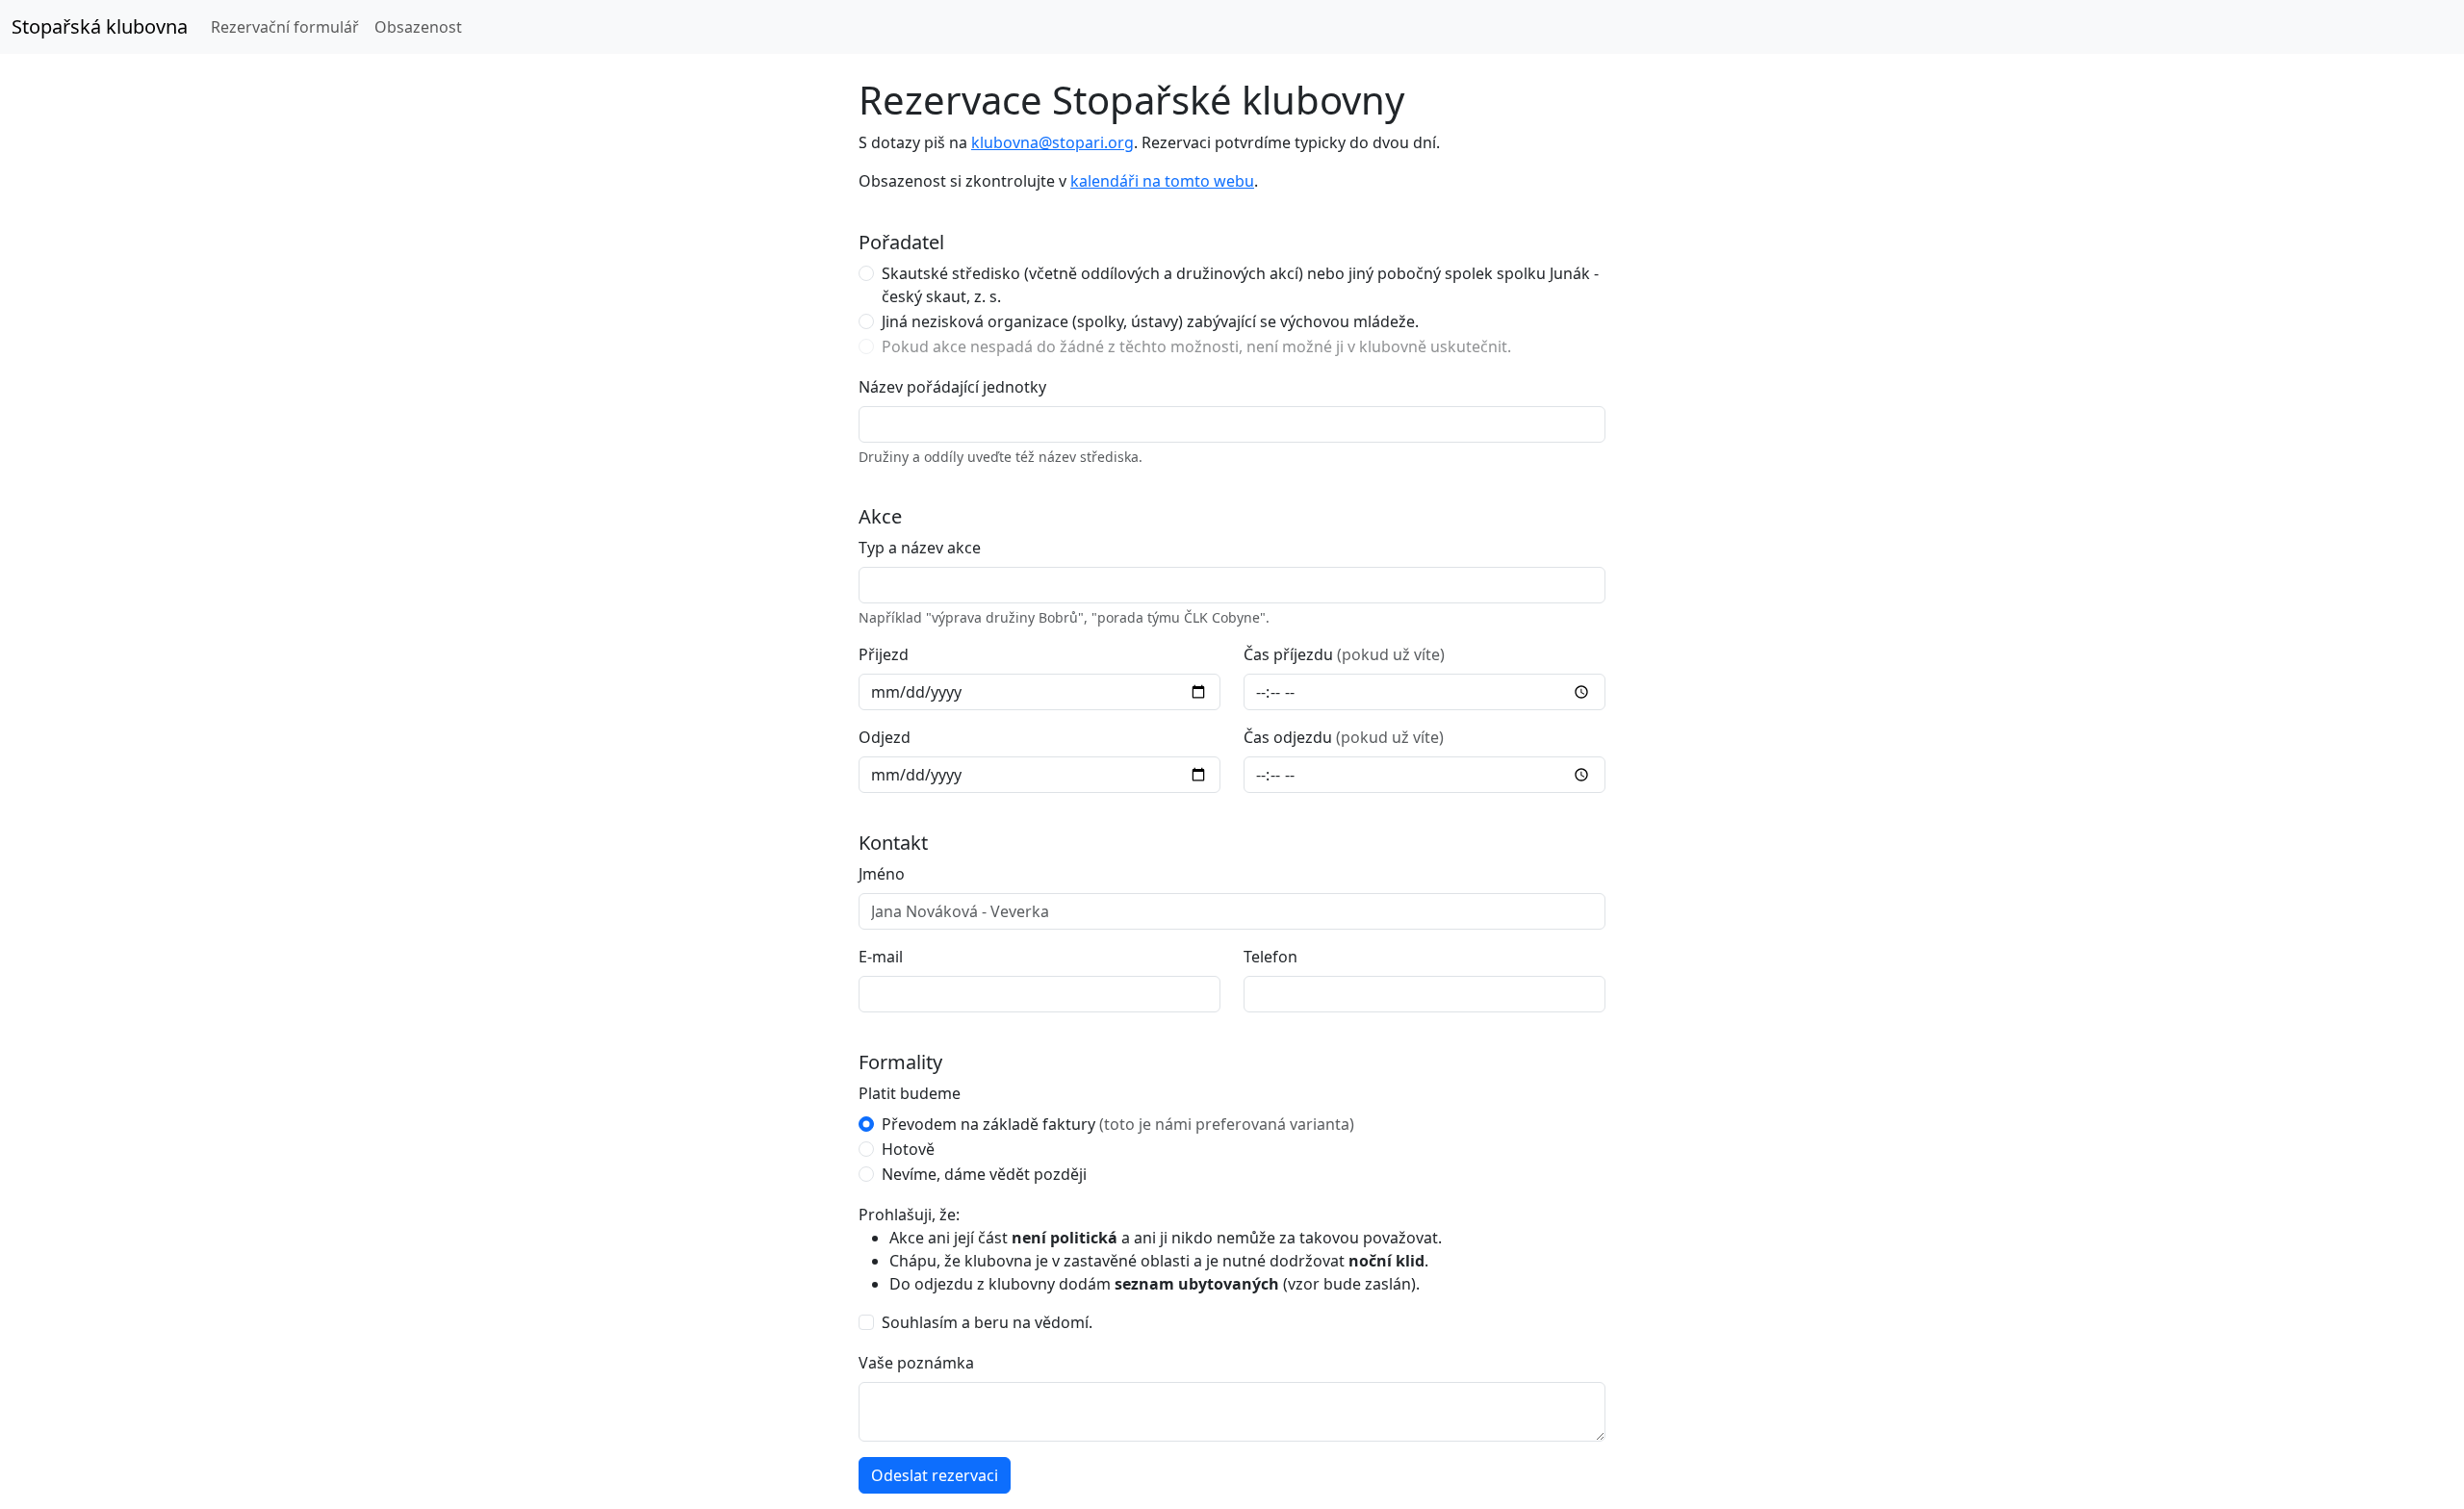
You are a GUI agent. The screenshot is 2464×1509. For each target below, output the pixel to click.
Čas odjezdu (1344, 737)
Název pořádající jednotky (952, 387)
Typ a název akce (920, 548)
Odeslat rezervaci (935, 1475)
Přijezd (884, 654)
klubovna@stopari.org (1052, 142)
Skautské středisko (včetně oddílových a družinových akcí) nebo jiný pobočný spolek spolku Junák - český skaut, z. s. (1240, 285)
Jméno (882, 874)
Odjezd (885, 737)
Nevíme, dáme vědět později (984, 1174)
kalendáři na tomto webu (1162, 181)
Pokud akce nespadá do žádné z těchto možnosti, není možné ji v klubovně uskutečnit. (1196, 346)
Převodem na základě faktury (1118, 1124)
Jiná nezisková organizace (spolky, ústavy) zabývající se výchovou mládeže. (1150, 321)
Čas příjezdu (1344, 654)
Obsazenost (418, 27)
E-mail (881, 957)
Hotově (908, 1149)
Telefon (1270, 957)
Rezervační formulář (285, 27)
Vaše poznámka (916, 1363)
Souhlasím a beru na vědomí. (987, 1322)
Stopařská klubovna (100, 26)
